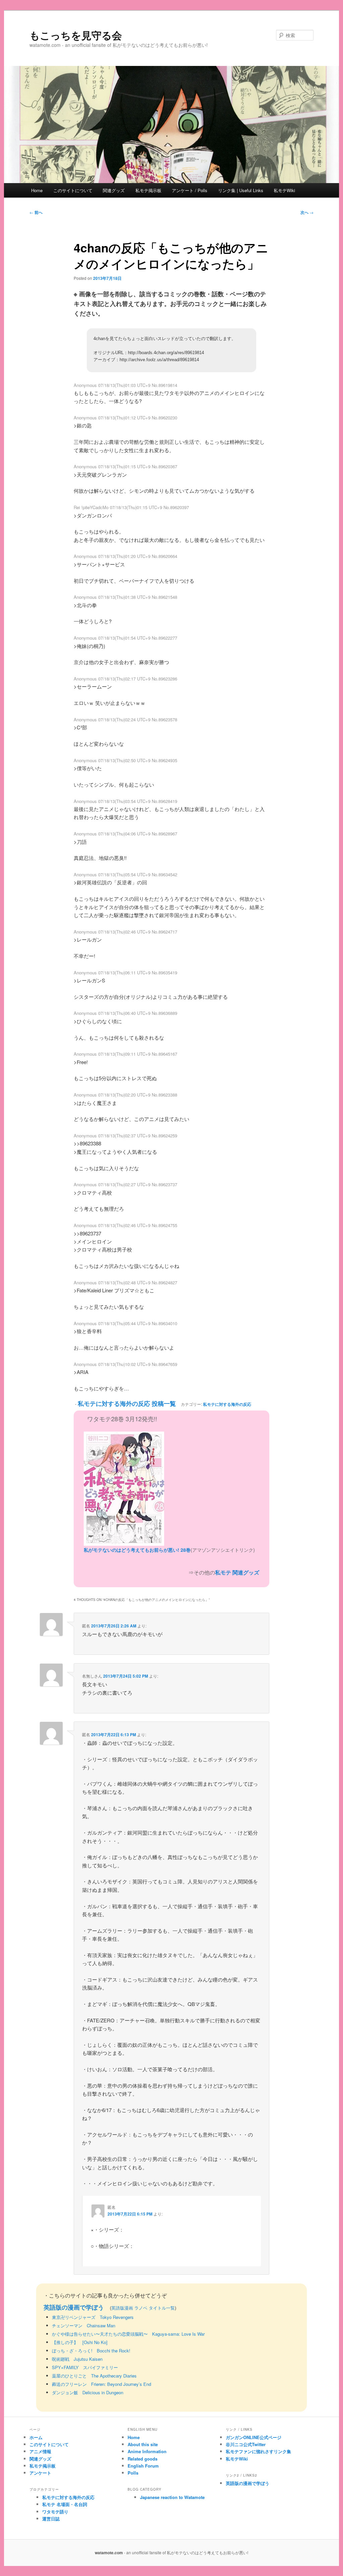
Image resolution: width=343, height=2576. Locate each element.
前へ (36, 212)
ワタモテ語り (55, 2512)
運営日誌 (51, 2519)
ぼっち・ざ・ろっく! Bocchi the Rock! (91, 2351)
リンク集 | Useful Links (241, 190)
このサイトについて (73, 190)
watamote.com (109, 2553)
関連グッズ (114, 190)
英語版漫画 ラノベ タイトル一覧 (143, 2308)
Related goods (143, 2459)
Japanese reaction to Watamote (172, 2497)
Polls (133, 2473)
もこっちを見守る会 (76, 35)
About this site (143, 2444)
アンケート (40, 2473)
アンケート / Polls (190, 190)
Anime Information (147, 2451)
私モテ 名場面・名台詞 (65, 2504)
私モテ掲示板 (148, 190)
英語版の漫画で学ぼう (74, 2307)
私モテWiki (284, 190)
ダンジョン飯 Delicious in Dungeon (88, 2392)
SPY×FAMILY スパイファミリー (85, 2367)
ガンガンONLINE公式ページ (254, 2437)
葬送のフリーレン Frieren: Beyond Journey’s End (101, 2384)
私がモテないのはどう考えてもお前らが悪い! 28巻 (137, 1550)
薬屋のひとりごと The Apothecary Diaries (94, 2376)
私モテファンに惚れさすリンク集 (258, 2451)
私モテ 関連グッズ (237, 1572)
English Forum (143, 2466)
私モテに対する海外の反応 (227, 1404)
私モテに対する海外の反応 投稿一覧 (127, 1403)
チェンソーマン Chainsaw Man (84, 2325)
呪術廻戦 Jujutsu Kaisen (77, 2359)
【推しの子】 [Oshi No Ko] (80, 2342)
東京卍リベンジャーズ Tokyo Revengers (93, 2317)
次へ (307, 212)
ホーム (36, 2437)
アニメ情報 (40, 2451)
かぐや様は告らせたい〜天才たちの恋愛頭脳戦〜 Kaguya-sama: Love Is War (128, 2334)
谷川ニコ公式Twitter (246, 2444)
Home (37, 190)
